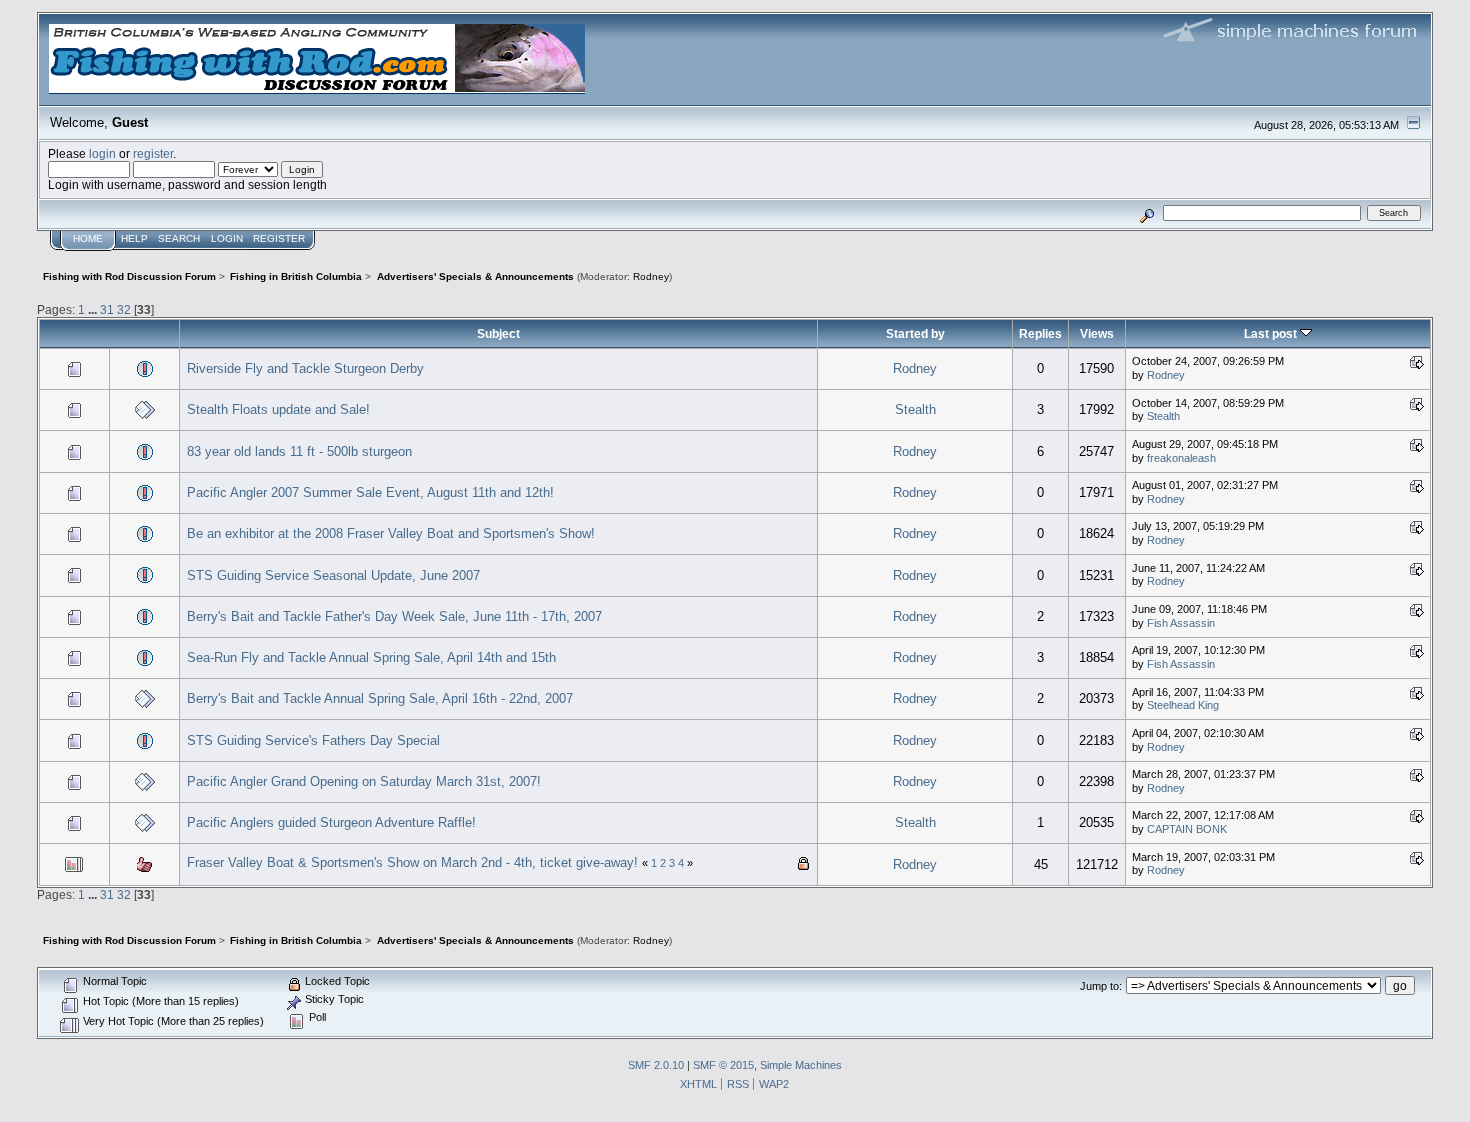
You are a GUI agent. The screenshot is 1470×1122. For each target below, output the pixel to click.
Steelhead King (1183, 705)
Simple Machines (801, 1065)
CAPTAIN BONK (1187, 829)
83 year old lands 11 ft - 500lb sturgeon (299, 451)
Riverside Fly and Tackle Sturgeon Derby (305, 368)
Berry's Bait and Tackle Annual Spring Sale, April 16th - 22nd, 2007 (380, 698)
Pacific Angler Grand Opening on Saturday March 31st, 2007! (364, 781)
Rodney (651, 276)
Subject (498, 333)
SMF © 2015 (723, 1065)
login (102, 153)
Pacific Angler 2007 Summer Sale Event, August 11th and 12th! (370, 492)
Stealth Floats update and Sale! (278, 409)
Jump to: (1101, 986)
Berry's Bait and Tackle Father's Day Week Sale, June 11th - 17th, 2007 (394, 616)
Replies (1040, 333)
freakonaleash (1181, 458)
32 (124, 309)
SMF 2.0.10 (656, 1065)
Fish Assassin (1181, 623)
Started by (915, 333)
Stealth (915, 409)
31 (107, 309)
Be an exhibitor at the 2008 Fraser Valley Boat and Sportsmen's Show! (391, 533)
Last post (1272, 333)
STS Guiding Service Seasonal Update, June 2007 (333, 575)
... (94, 309)
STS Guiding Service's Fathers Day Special (313, 740)
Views (1097, 333)
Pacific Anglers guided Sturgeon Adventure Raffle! (331, 822)
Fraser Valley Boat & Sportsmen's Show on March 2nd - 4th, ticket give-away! (412, 862)
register (153, 153)
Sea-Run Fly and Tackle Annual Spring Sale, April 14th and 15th (371, 657)
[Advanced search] (1147, 212)
